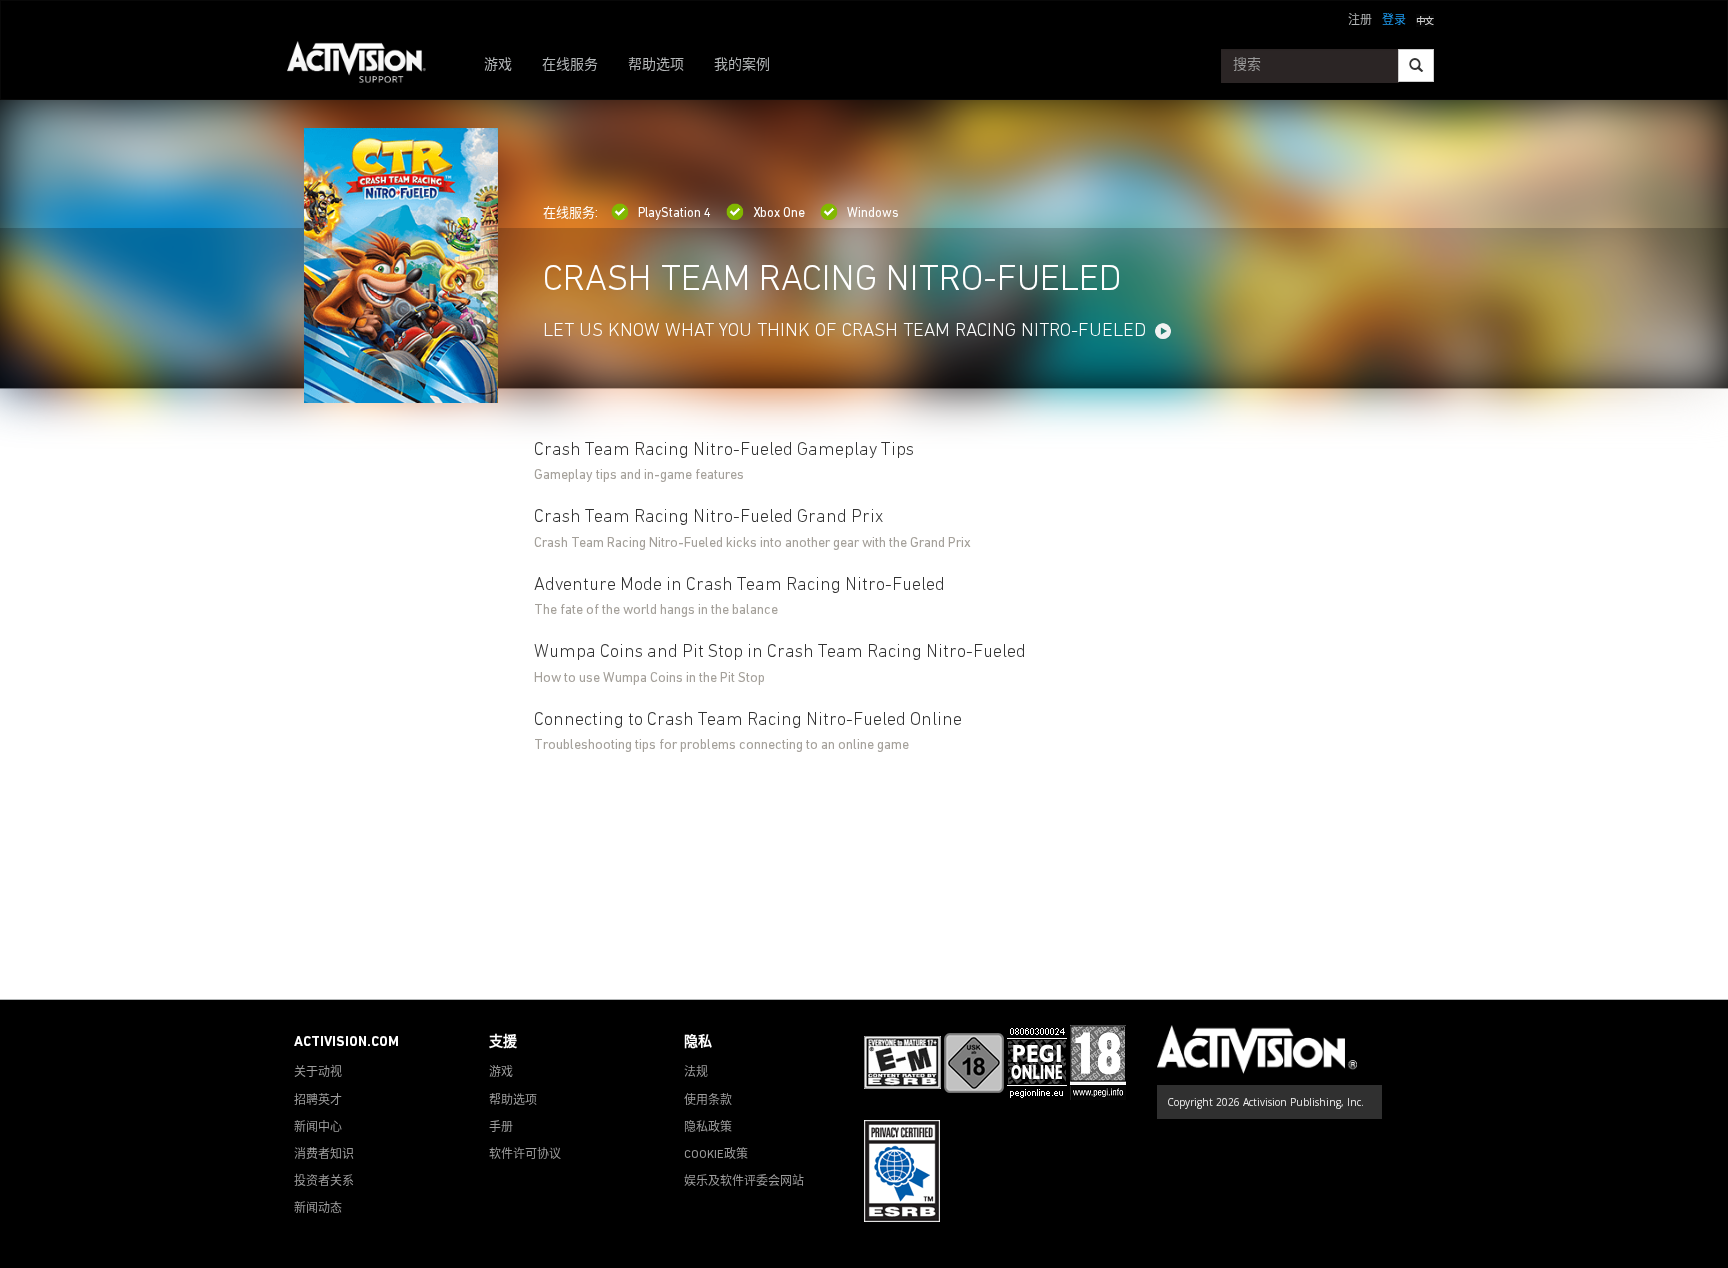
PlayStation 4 (674, 213)
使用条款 (708, 1101)
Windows (873, 213)
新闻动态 (318, 1209)
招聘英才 (318, 1101)
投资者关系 (324, 1182)
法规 (696, 1073)
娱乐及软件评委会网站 (744, 1182)
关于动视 (318, 1073)
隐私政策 (708, 1128)
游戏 (498, 65)
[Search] (1416, 65)
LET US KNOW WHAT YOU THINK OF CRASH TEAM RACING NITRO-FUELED (844, 331)
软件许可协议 (525, 1155)
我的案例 (742, 65)
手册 (501, 1128)
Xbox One (779, 213)
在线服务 (570, 65)
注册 (1360, 21)
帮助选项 (656, 65)
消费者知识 (324, 1155)
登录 (1394, 21)
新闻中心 (318, 1128)
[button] (1425, 19)
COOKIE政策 (716, 1155)
